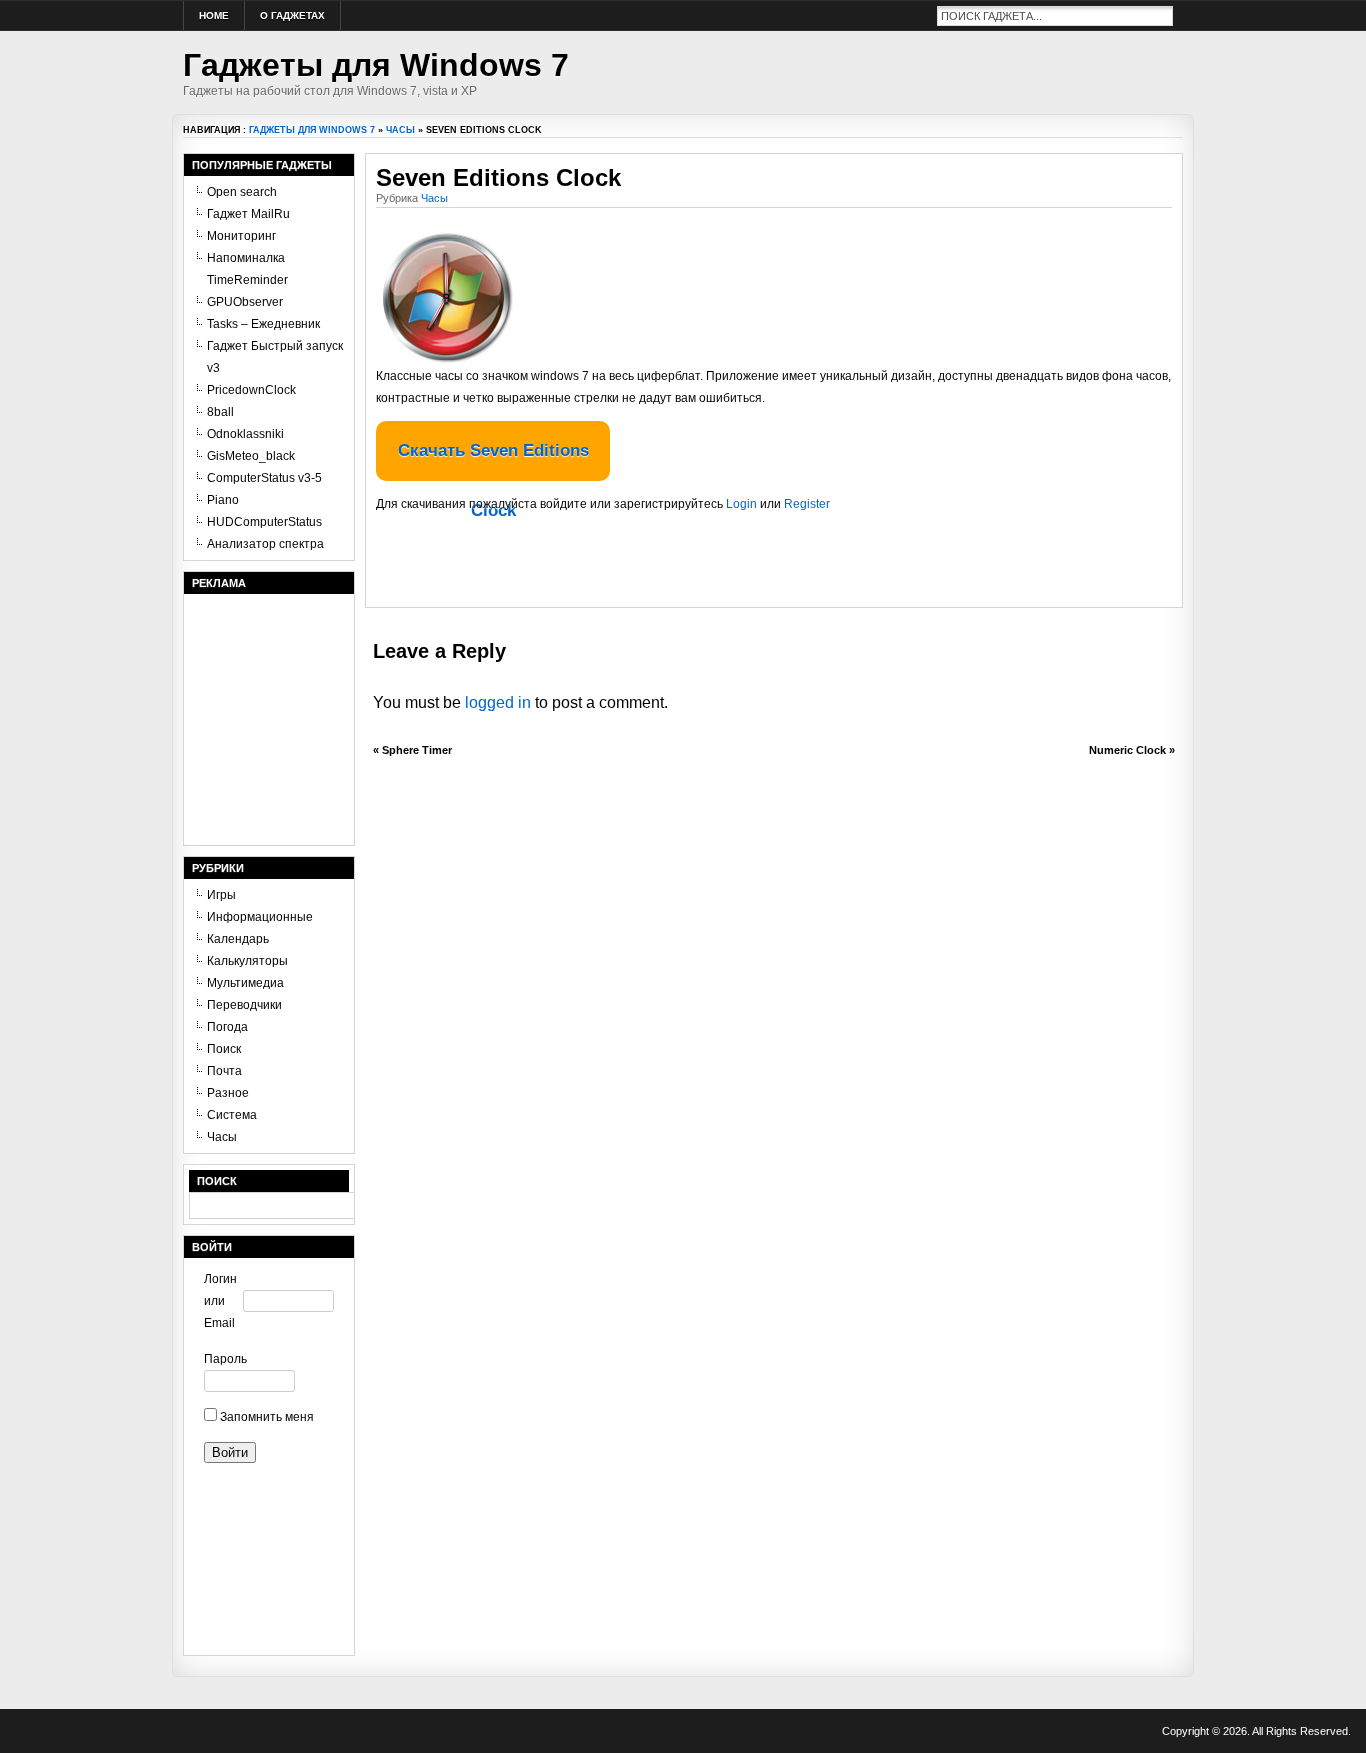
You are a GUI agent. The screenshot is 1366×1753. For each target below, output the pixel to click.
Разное (228, 1093)
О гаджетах (292, 15)
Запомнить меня (265, 1417)
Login (741, 504)
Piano (223, 500)
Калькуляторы (247, 961)
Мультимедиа (245, 983)
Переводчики (244, 1005)
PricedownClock (251, 390)
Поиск (224, 1049)
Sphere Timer (417, 750)
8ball (220, 412)
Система (232, 1115)
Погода (227, 1027)
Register (807, 504)
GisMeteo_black (251, 456)
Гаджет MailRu (248, 214)
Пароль (223, 1359)
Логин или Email (220, 1301)
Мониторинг (241, 236)
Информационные (260, 917)
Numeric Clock (1127, 750)
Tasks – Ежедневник (263, 324)
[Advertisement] (610, 567)
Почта (224, 1071)
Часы (400, 130)
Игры (221, 895)
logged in (498, 702)
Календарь (238, 939)
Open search (242, 192)
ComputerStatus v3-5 (264, 478)
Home (214, 15)
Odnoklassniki (245, 434)
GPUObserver (245, 302)
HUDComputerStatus (264, 522)
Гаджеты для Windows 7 (376, 65)
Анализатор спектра (265, 544)
